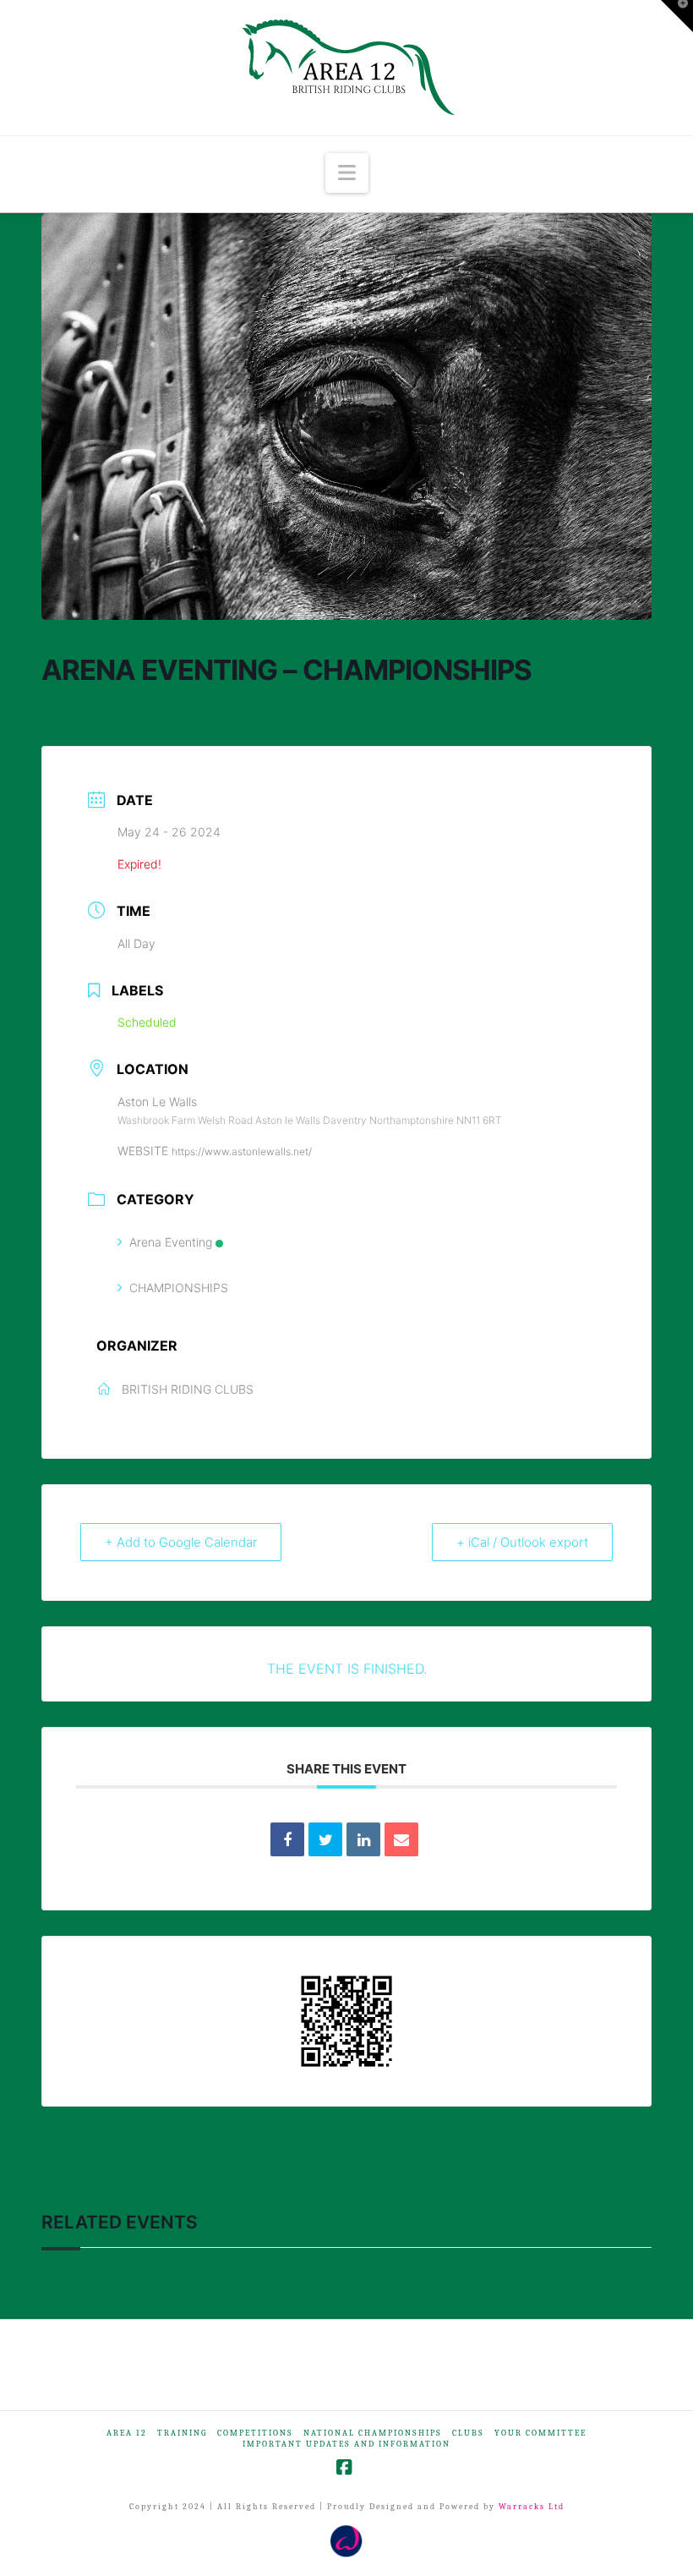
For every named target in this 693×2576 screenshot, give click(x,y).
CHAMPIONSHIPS (179, 1288)
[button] (347, 173)
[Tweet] (325, 1839)
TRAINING (182, 2433)
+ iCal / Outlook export (522, 1542)
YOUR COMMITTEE (540, 2433)
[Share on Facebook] (287, 1839)
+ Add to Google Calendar (181, 1542)
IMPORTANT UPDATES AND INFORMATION (346, 2444)
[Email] (401, 1839)
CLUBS (468, 2433)
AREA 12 (127, 2433)
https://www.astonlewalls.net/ (242, 1151)
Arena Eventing (171, 1242)
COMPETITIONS (255, 2433)
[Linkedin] (363, 1839)
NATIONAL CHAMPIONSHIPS (373, 2433)
